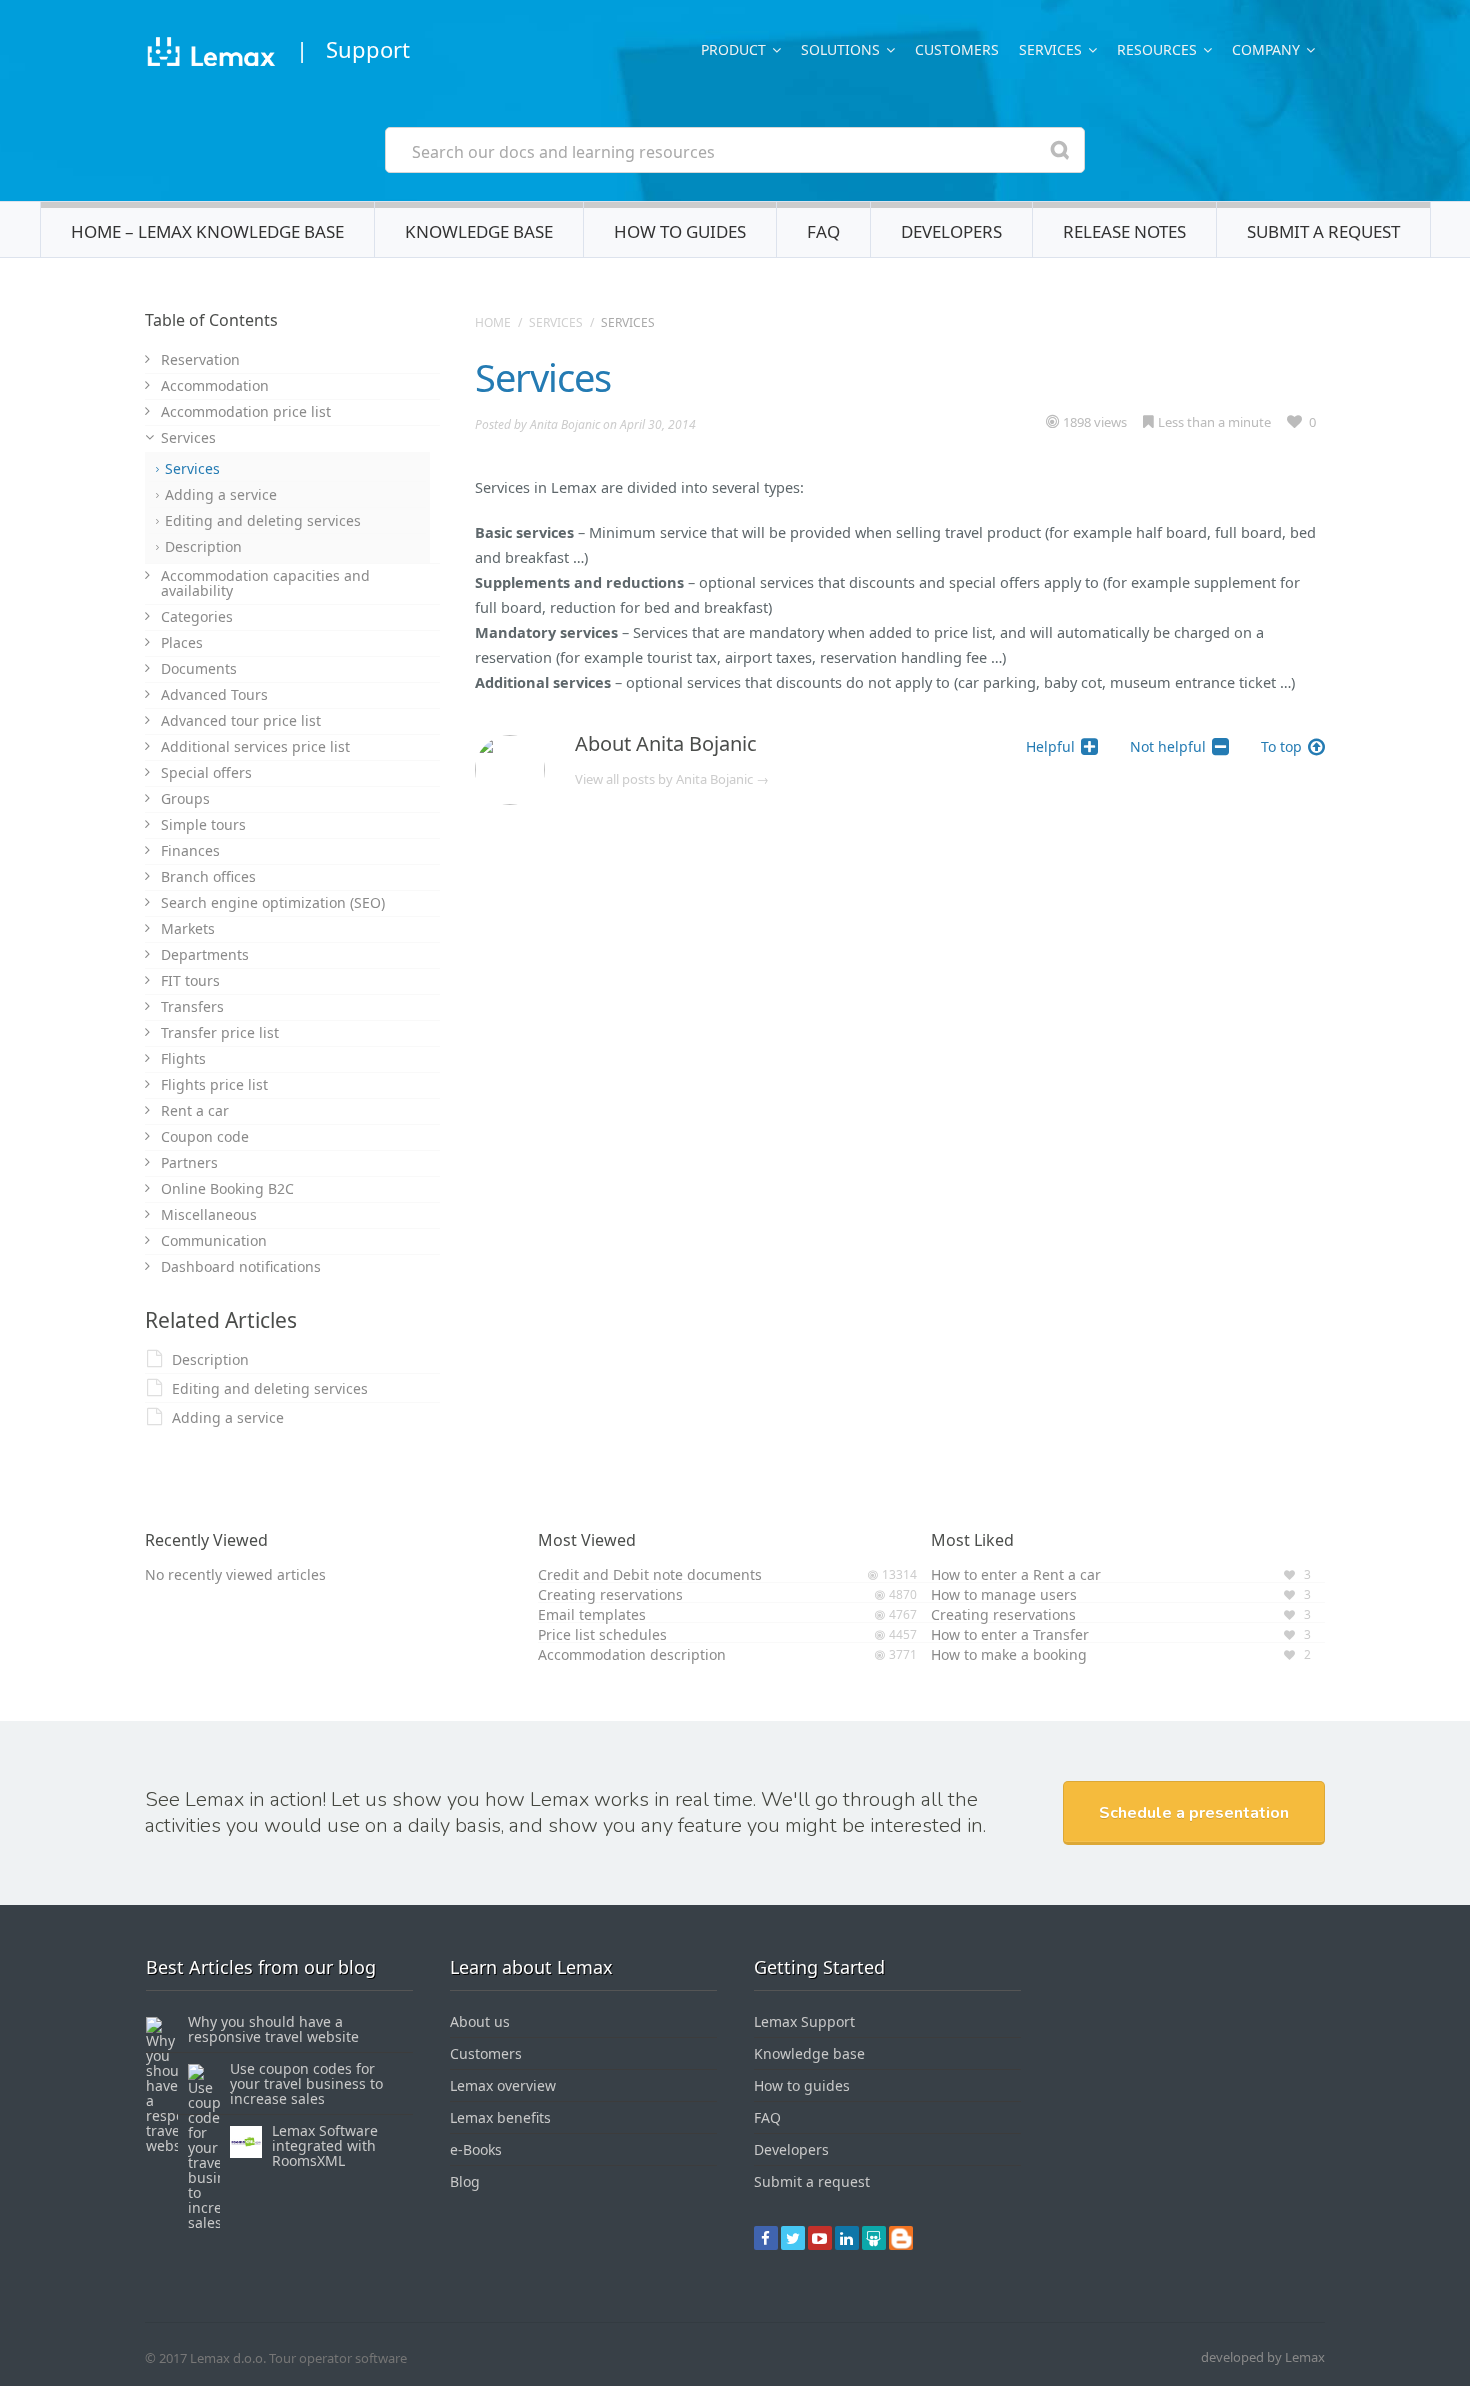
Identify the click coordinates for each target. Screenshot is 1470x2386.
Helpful (1050, 746)
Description (203, 546)
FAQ (823, 231)
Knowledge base (479, 231)
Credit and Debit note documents (650, 1574)
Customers (957, 49)
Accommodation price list (246, 411)
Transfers (192, 1006)
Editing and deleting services (263, 520)
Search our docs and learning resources (563, 152)
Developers (951, 231)
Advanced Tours (214, 694)
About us (480, 2021)
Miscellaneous (209, 1214)
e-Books (476, 2149)
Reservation (200, 359)
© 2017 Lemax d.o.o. (205, 2358)
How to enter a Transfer (1010, 1634)
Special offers (206, 772)
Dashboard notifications (241, 1266)
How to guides (680, 231)
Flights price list (214, 1084)
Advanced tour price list (241, 720)
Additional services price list (255, 746)
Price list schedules (602, 1634)
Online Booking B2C (227, 1188)
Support (368, 49)
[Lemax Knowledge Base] (210, 54)
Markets (188, 928)
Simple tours (203, 824)
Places (182, 642)
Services (556, 322)
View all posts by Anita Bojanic (672, 779)
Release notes (1124, 231)
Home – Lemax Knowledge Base (207, 231)
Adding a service (221, 494)
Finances (190, 850)
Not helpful (1168, 746)
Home (493, 322)
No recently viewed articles (235, 1574)
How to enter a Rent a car (1016, 1574)
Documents (199, 668)
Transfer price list (220, 1032)
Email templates (592, 1614)
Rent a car (195, 1110)
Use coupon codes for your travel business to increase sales (306, 2083)
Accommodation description (632, 1654)
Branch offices (208, 876)
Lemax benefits (500, 2117)
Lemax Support (804, 2021)
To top (1281, 746)
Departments (205, 954)
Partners (189, 1162)
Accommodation (215, 385)
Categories (197, 616)
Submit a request (1323, 231)
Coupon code (205, 1136)
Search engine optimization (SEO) (273, 902)
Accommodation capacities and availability (265, 583)
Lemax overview (503, 2085)
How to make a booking (1009, 1654)
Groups (185, 798)
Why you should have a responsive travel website (273, 2029)
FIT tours (190, 980)
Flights (183, 1058)
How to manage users (1004, 1594)
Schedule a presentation (1194, 1813)
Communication (214, 1240)
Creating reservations (610, 1594)
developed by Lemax (1263, 2357)
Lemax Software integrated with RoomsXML (325, 2145)
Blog (465, 2181)
